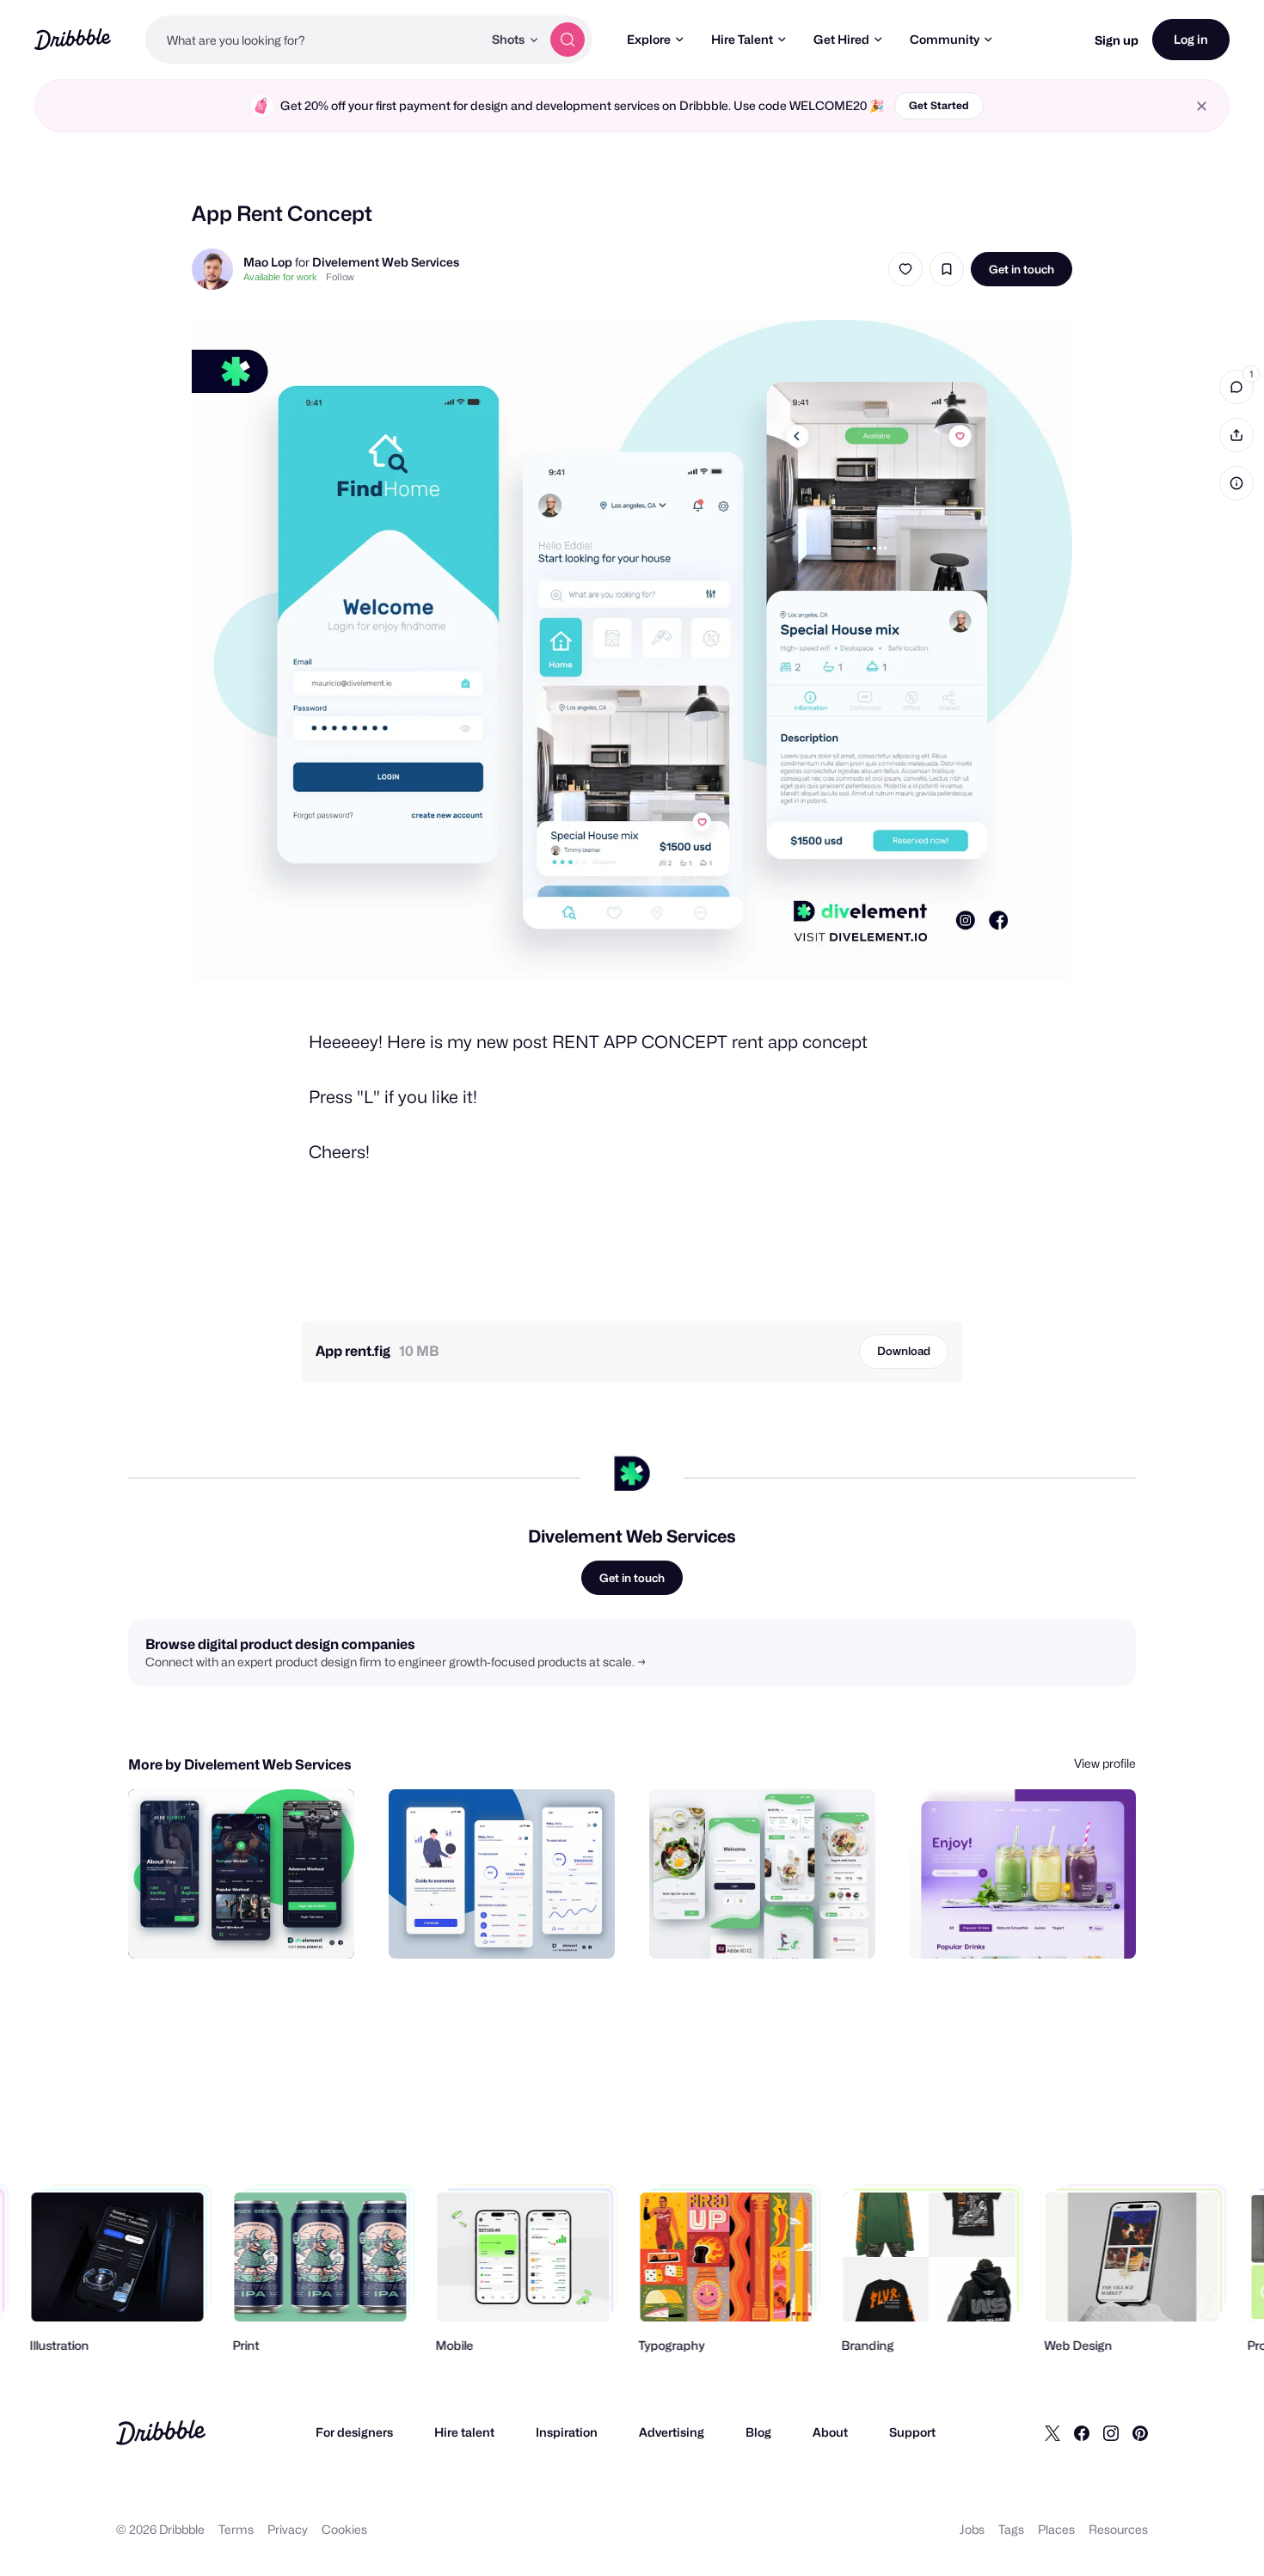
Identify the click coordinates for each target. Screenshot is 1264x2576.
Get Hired (841, 39)
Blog (758, 2432)
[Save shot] (947, 269)
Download (904, 1351)
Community (945, 39)
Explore (649, 39)
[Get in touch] (254, 1927)
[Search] (568, 40)
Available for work (280, 277)
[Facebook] (1082, 2432)
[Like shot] (905, 269)
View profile (1105, 1763)
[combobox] (314, 40)
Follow (340, 277)
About (830, 2432)
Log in (1191, 39)
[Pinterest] (1140, 2432)
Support (912, 2432)
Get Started (939, 105)
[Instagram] (1111, 2432)
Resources (1118, 2529)
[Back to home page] (73, 39)
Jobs (972, 2529)
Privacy (288, 2529)
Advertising (672, 2432)
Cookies (344, 2529)
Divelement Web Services (386, 262)
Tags (1011, 2529)
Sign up (1117, 40)
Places (1056, 2529)
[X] (1052, 2432)
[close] (1202, 106)
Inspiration (567, 2432)
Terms (236, 2529)
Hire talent (464, 2432)
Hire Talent (742, 39)
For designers (354, 2432)
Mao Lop (268, 262)
